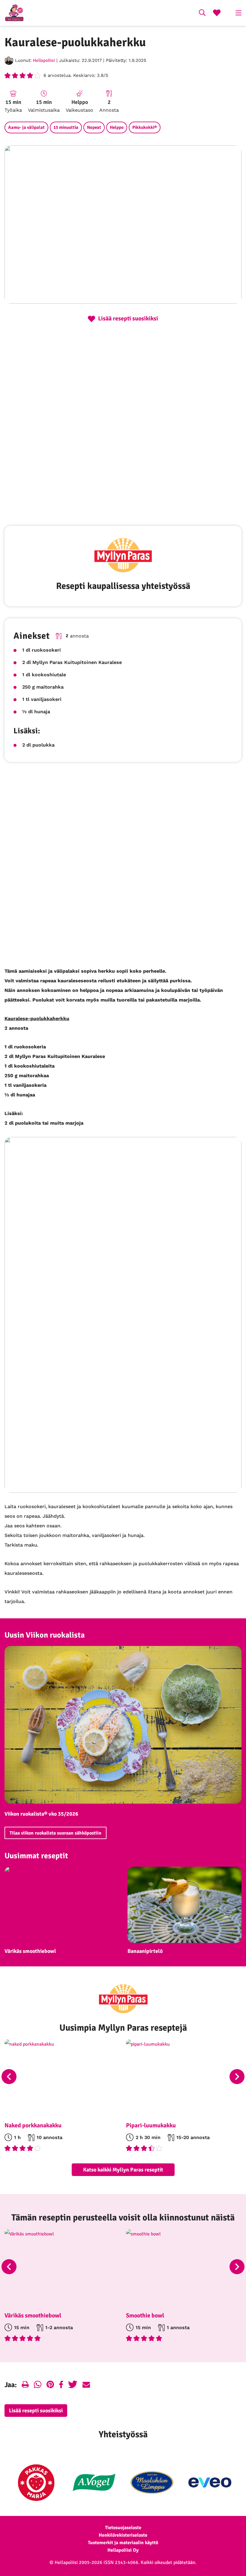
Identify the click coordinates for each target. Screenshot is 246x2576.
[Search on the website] (202, 14)
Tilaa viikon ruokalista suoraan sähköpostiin (55, 1833)
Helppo (117, 127)
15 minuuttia (66, 127)
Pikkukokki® (145, 127)
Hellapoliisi (44, 60)
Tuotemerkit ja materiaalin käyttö (123, 2543)
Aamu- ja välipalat (26, 127)
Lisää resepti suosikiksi (36, 2411)
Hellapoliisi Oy (123, 2550)
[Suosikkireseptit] (217, 14)
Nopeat (94, 127)
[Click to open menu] (238, 13)
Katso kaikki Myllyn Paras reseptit (123, 2170)
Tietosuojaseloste (123, 2528)
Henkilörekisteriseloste (123, 2535)
